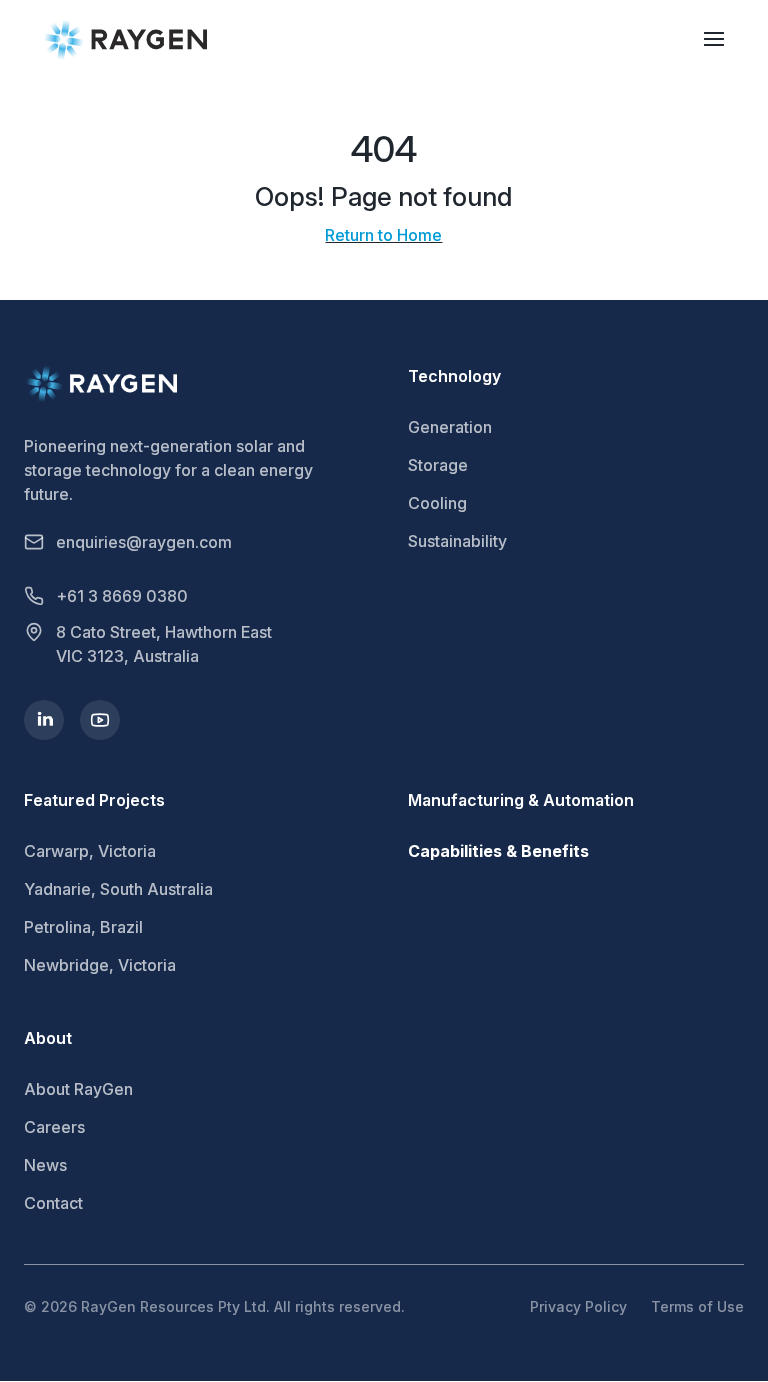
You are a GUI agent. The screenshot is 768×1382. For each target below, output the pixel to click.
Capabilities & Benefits (498, 851)
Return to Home (383, 235)
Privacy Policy (578, 1306)
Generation (450, 427)
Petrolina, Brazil (83, 927)
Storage (438, 465)
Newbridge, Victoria (100, 965)
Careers (54, 1127)
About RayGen (78, 1089)
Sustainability (457, 541)
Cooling (437, 503)
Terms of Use (697, 1306)
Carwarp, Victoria (90, 851)
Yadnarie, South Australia (118, 889)
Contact (53, 1203)
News (45, 1165)
